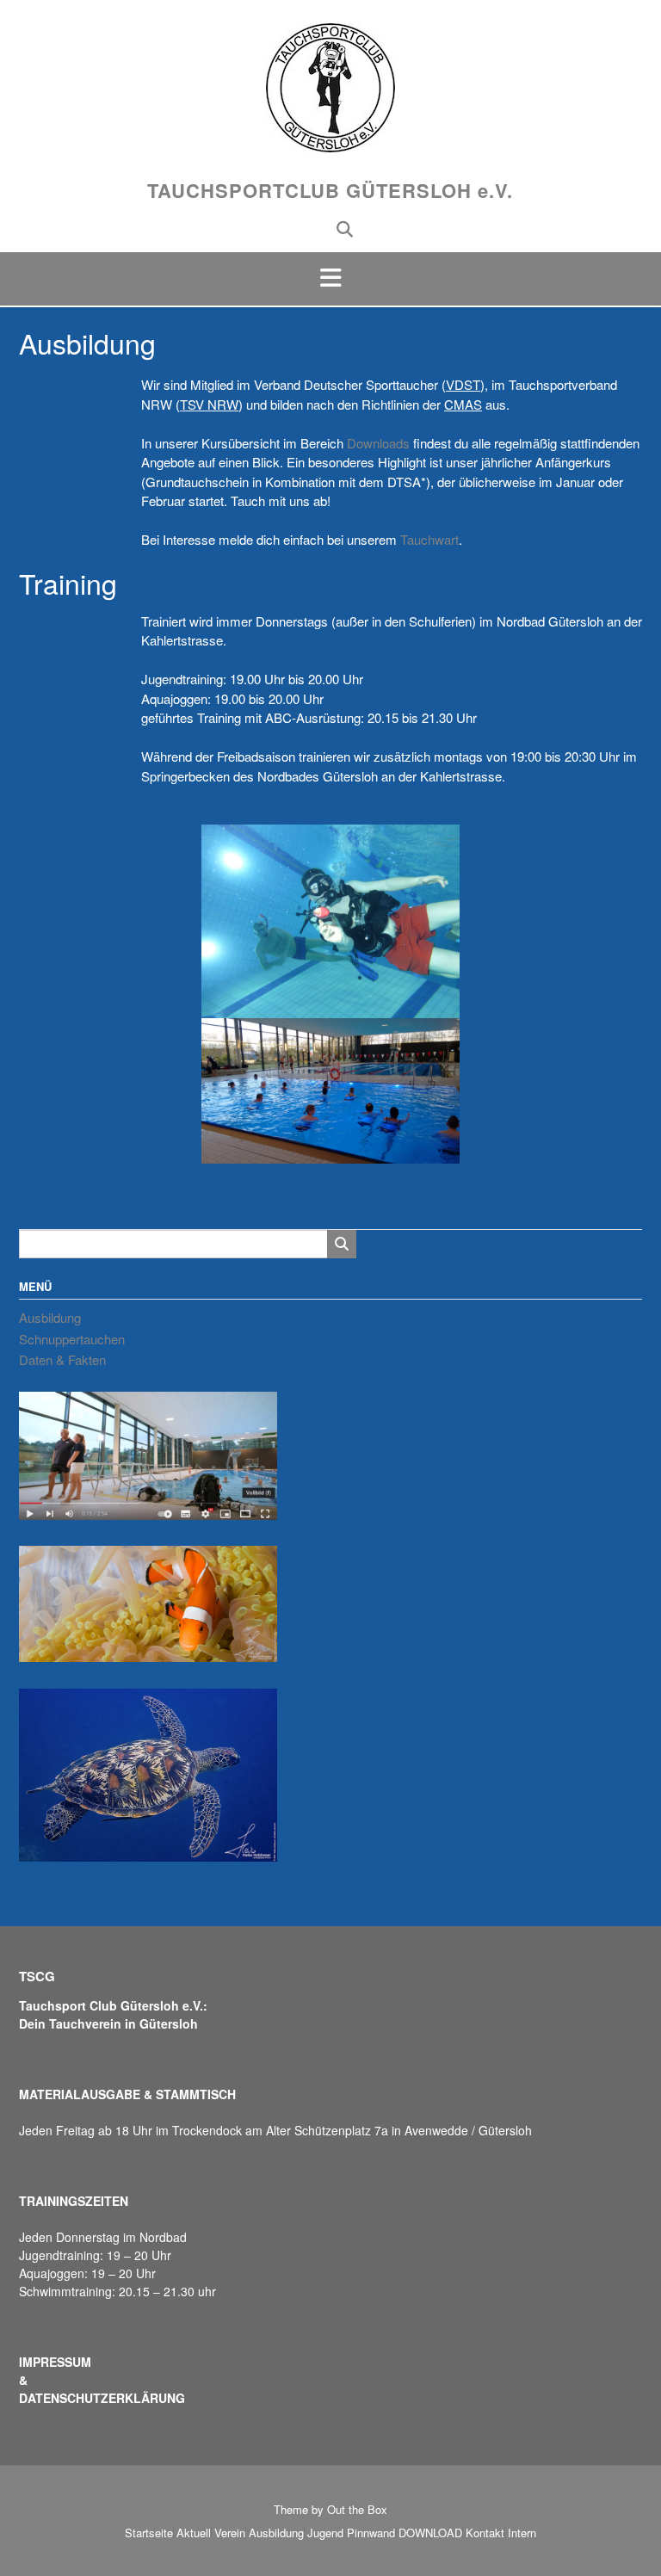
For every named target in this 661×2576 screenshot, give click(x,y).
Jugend (325, 2533)
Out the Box (357, 2509)
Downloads (378, 443)
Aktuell (194, 2533)
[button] (330, 279)
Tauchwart (429, 539)
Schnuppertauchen (72, 1339)
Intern (522, 2533)
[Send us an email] (317, 228)
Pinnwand (371, 2533)
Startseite (149, 2533)
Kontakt (485, 2533)
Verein (230, 2533)
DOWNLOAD (430, 2533)
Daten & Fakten (62, 1359)
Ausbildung (50, 1317)
